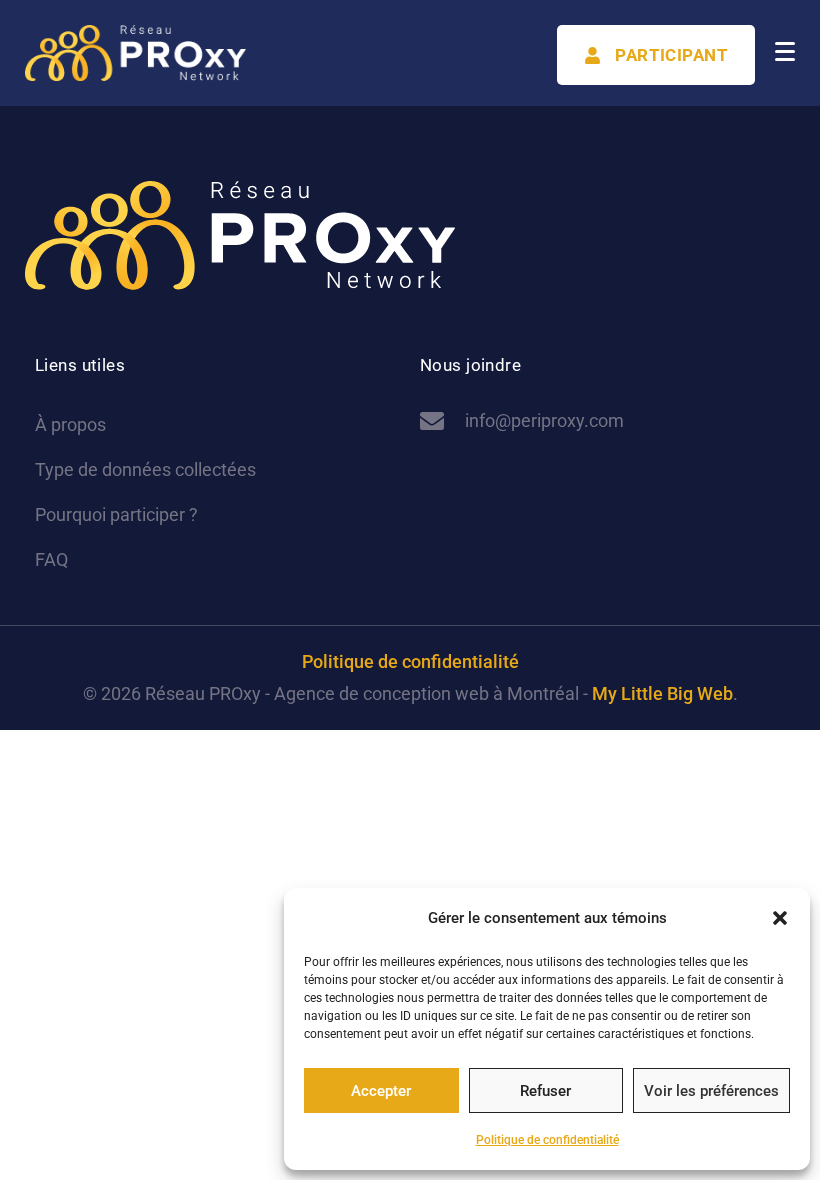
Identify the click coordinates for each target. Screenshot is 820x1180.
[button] (780, 918)
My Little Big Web (662, 693)
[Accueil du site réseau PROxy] (240, 235)
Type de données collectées (145, 469)
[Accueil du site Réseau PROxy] (135, 53)
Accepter (381, 1091)
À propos (70, 424)
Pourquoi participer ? (116, 514)
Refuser (545, 1091)
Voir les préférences (711, 1091)
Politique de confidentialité (547, 1140)
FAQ (51, 559)
